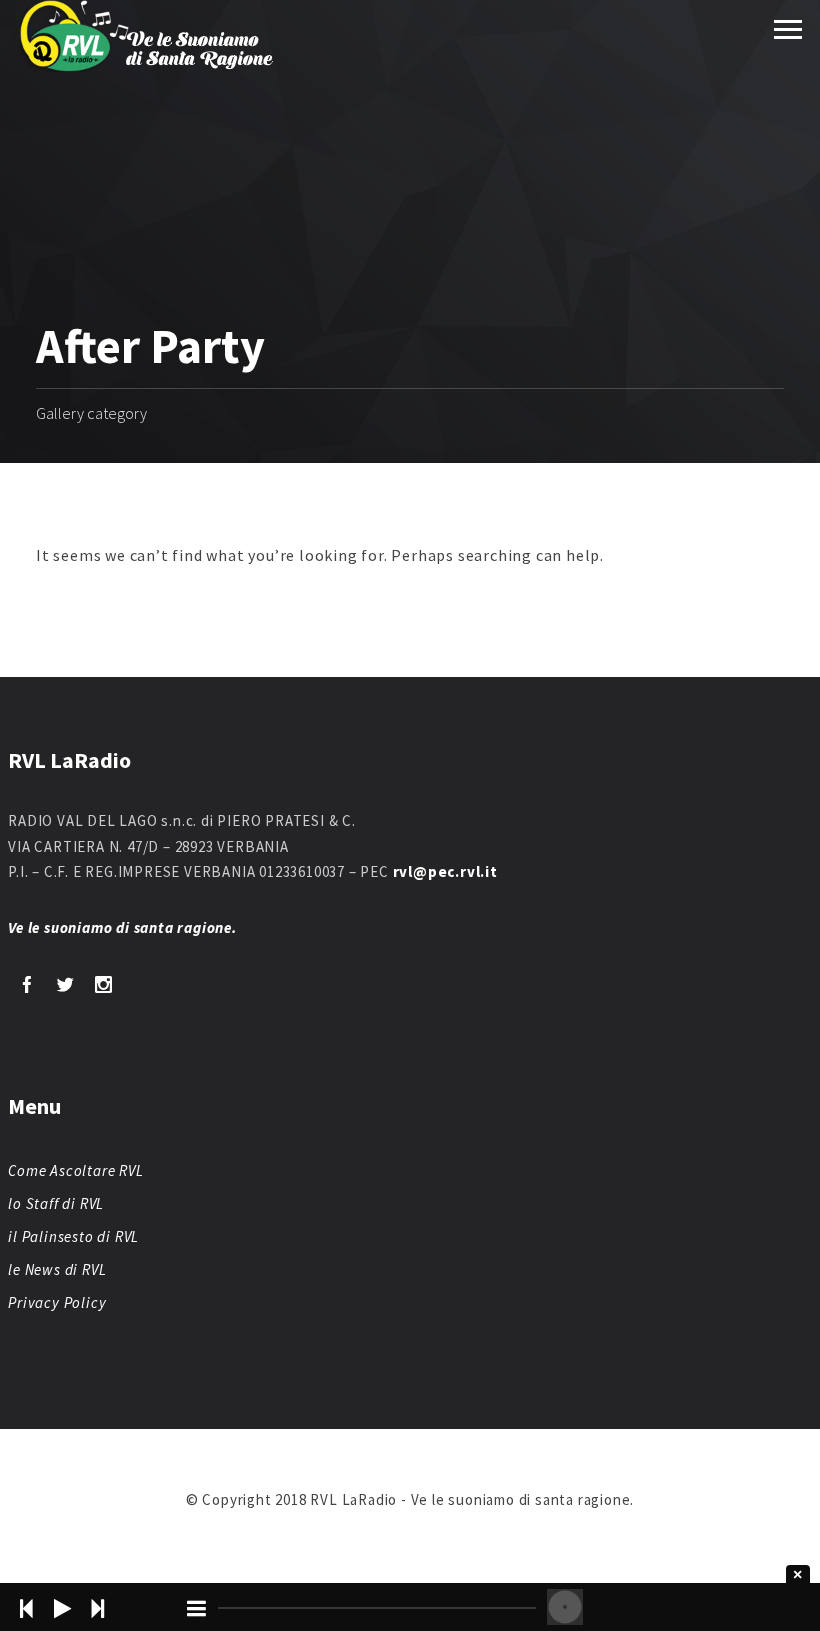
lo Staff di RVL (56, 1203)
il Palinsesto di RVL (73, 1236)
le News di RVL (57, 1269)
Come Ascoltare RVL (75, 1170)
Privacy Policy (57, 1302)
